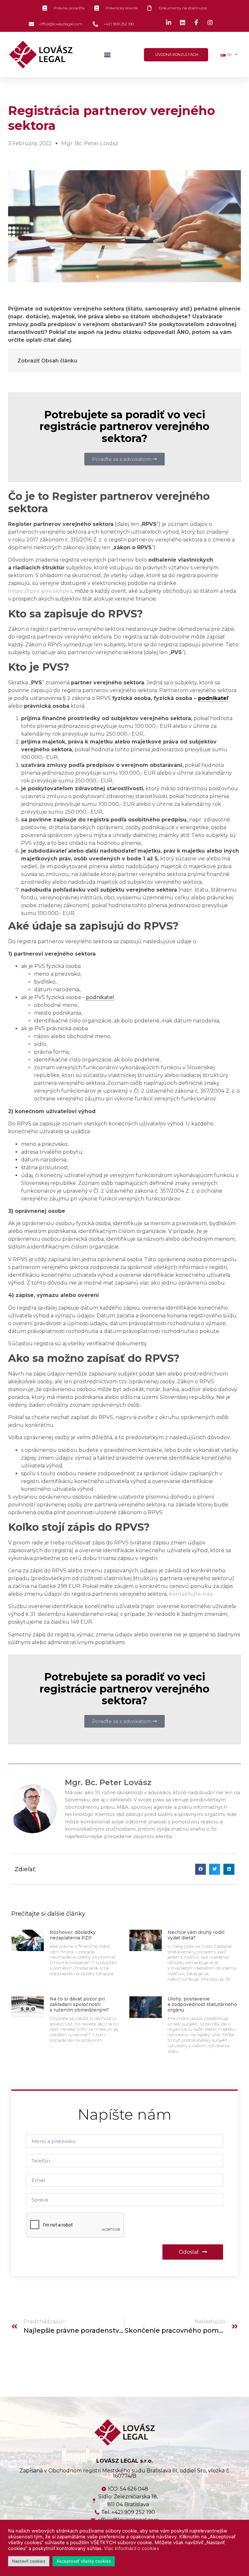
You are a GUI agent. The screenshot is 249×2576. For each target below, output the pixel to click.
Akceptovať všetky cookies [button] (84, 2561)
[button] (107, 55)
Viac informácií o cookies (132, 2548)
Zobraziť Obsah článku (47, 361)
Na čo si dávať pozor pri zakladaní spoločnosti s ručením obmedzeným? (79, 2004)
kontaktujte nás (191, 1594)
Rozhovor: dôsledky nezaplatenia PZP (73, 1935)
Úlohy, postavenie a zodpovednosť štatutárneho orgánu (202, 2004)
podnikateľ (213, 698)
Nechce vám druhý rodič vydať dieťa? (196, 1935)
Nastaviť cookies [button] (29, 2561)
